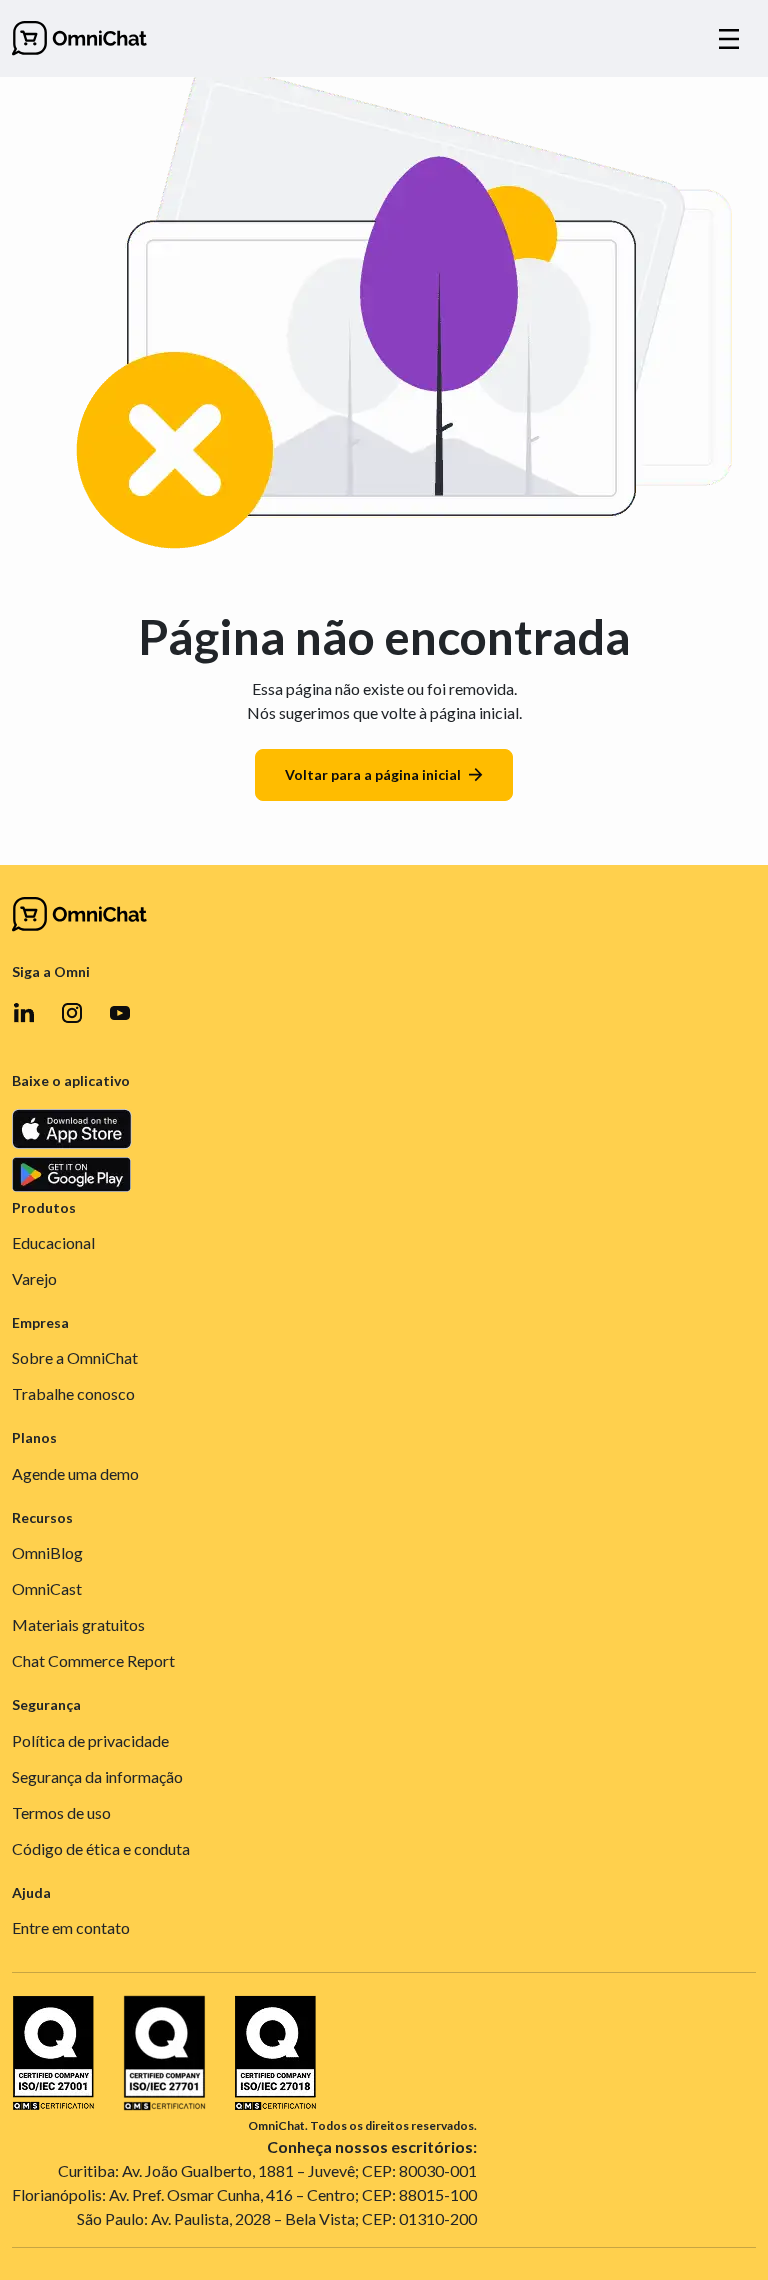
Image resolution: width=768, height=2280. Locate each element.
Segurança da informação (97, 1776)
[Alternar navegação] (729, 39)
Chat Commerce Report (93, 1660)
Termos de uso (61, 1812)
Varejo (34, 1278)
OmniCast (47, 1588)
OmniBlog (47, 1552)
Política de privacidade (90, 1740)
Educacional (53, 1242)
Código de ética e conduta (101, 1848)
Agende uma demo (75, 1473)
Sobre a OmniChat (75, 1357)
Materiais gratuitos (78, 1624)
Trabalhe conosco (73, 1393)
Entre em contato (71, 1927)
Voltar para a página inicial (373, 774)
